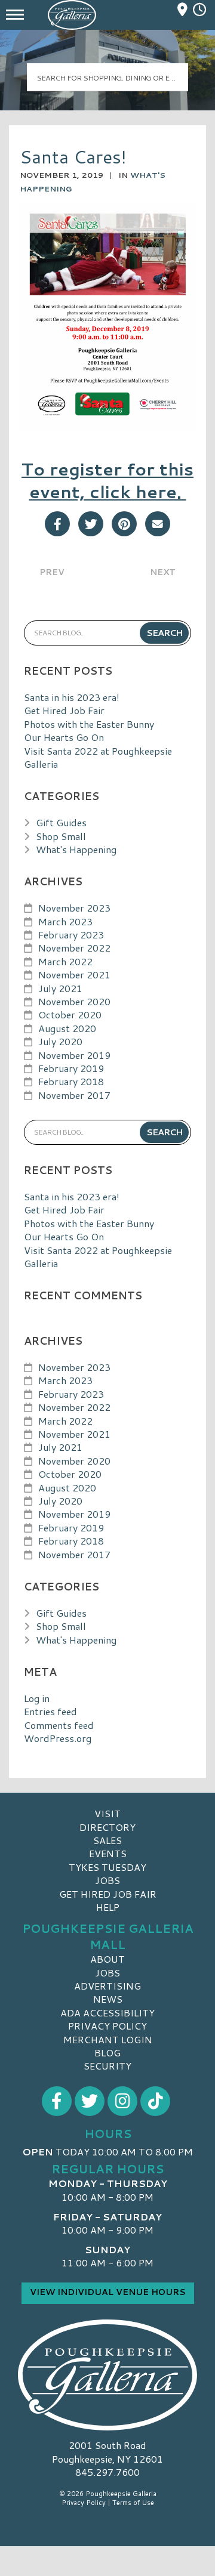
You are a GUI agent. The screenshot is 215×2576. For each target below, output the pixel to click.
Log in (37, 1698)
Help (108, 1907)
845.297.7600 (107, 2472)
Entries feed (50, 1711)
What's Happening (76, 849)
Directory (107, 1827)
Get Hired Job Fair (64, 710)
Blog (107, 2053)
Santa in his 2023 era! (72, 697)
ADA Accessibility (107, 2013)
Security (107, 2066)
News (108, 1999)
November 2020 (74, 1001)
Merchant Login (108, 2039)
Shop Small (61, 836)
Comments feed (59, 1725)
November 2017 (74, 1095)
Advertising (107, 1986)
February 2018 (71, 1081)
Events (108, 1853)
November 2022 (74, 948)
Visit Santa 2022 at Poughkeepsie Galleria (98, 757)
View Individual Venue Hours (108, 2292)
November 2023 (74, 908)
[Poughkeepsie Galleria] (107, 2374)
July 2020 (60, 1041)
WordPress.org (58, 1738)
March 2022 (65, 961)
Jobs (107, 1880)
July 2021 (60, 988)
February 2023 (71, 935)
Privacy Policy (107, 2026)
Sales (107, 1840)
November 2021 (74, 975)
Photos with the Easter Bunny (89, 724)
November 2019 (74, 1055)
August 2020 (67, 1028)
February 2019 (71, 1068)
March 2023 (65, 921)
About (107, 1959)
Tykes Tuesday (107, 1867)
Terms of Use (133, 2503)
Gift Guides (61, 822)
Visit (107, 1813)
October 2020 (70, 1014)
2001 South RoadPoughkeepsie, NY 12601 (107, 2452)
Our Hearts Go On (64, 737)
